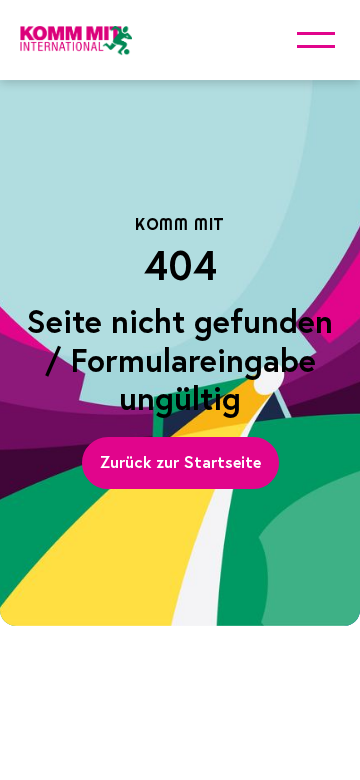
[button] (316, 40)
